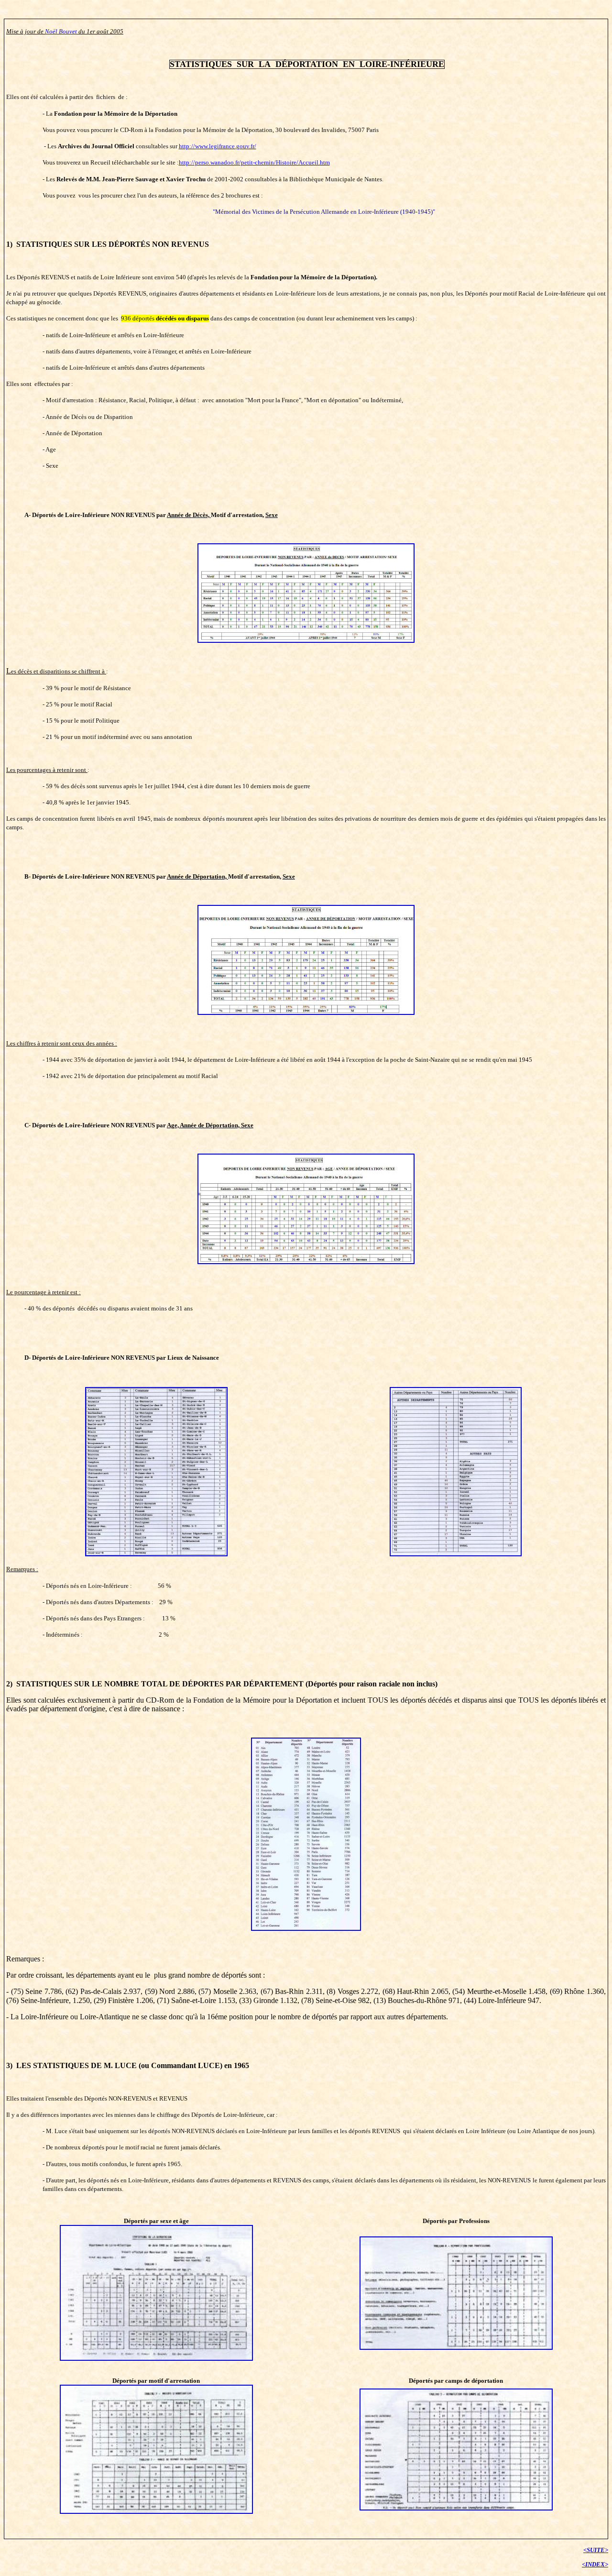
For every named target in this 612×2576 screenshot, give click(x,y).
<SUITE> (596, 2550)
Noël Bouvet (62, 31)
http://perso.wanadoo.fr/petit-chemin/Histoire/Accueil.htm (254, 162)
